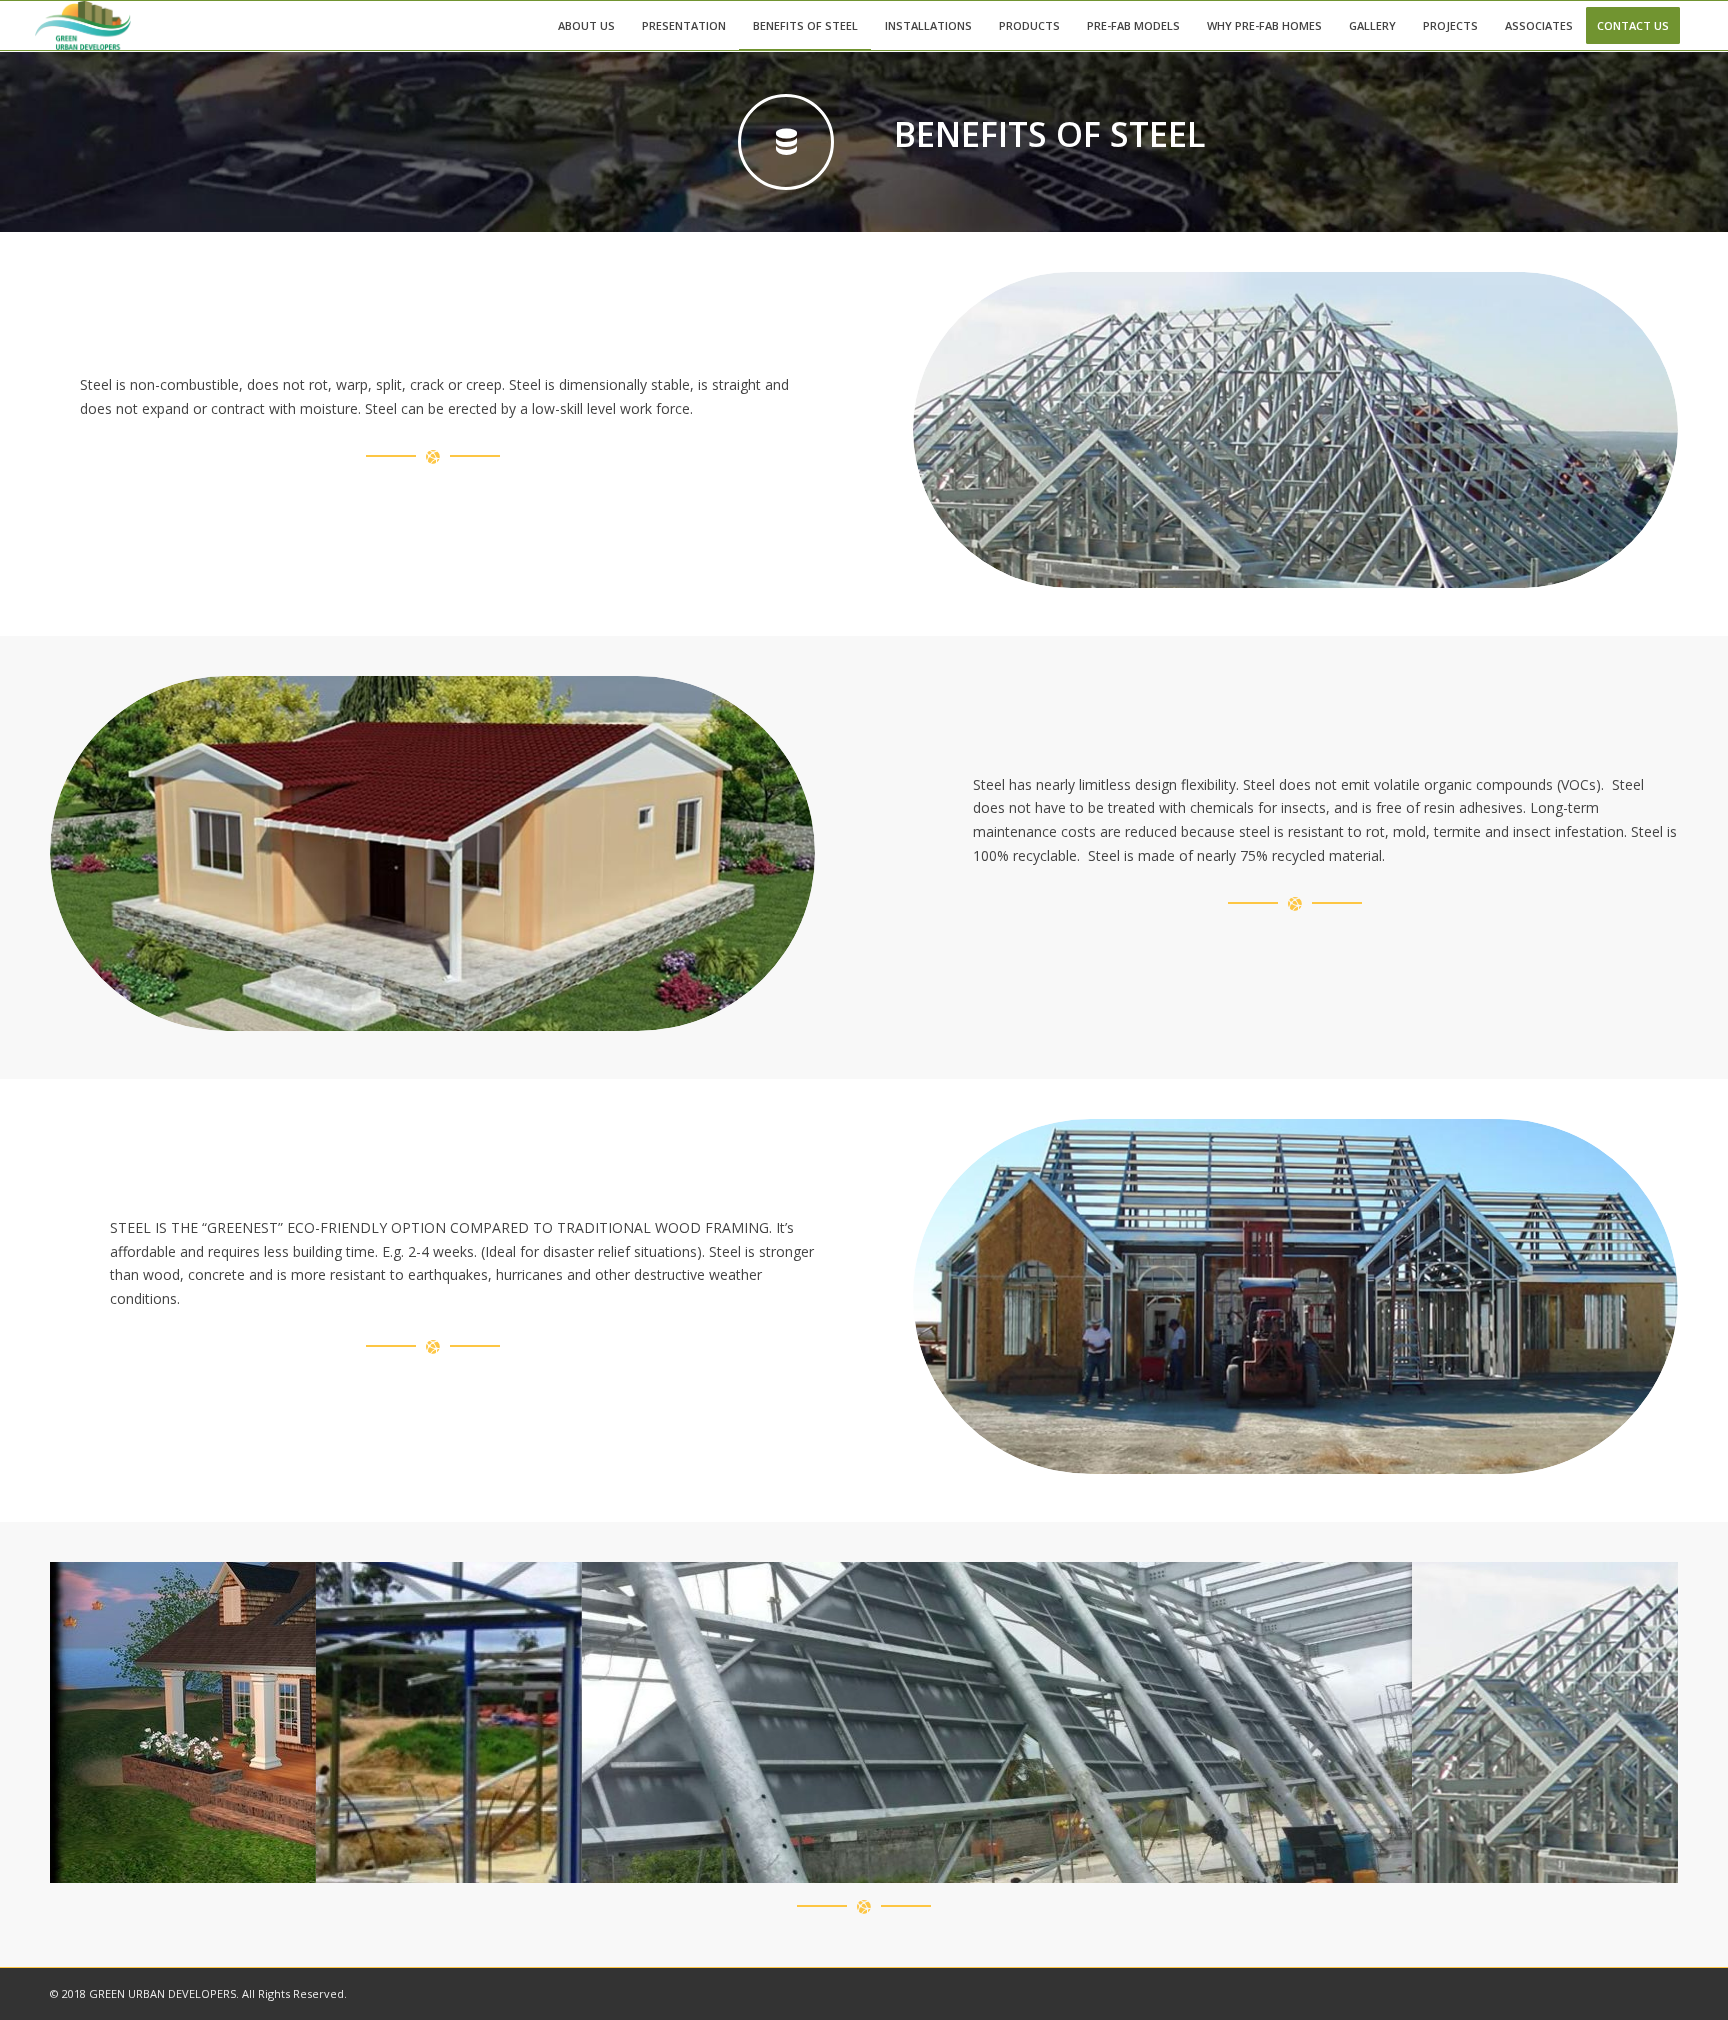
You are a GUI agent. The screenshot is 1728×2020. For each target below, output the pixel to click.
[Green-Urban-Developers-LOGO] (83, 25)
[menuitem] (586, 25)
